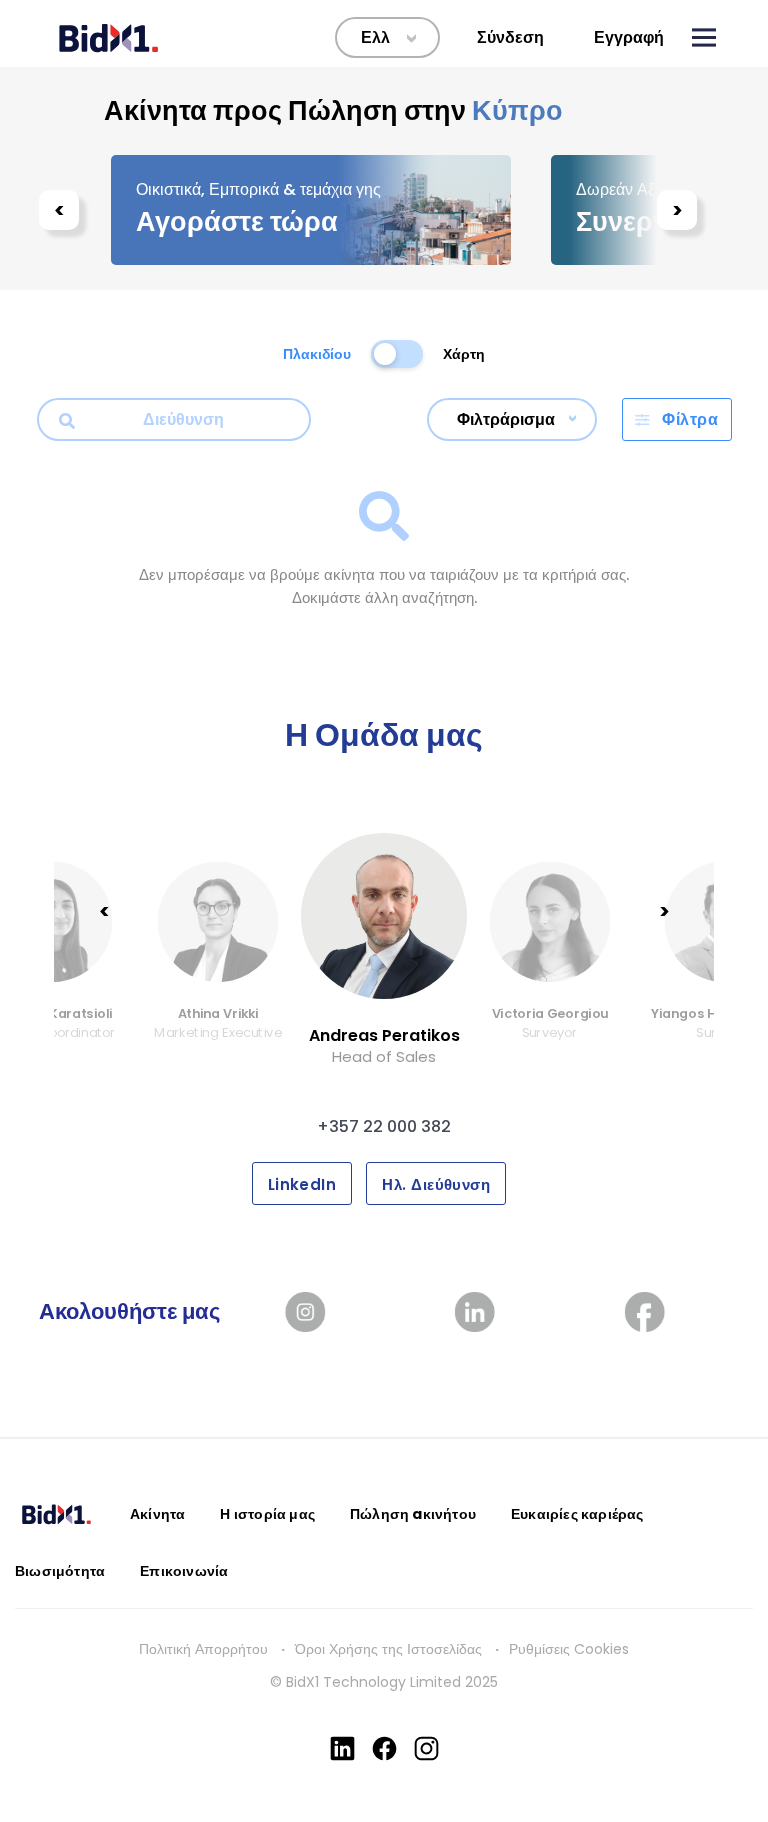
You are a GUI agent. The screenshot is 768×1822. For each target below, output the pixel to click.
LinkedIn (302, 1184)
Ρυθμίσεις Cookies (569, 1649)
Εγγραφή (629, 37)
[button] (704, 37)
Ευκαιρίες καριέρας (577, 1514)
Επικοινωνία (184, 1571)
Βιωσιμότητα (60, 1571)
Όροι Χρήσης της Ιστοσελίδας (388, 1649)
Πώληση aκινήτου (413, 1514)
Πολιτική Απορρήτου (203, 1649)
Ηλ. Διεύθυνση (436, 1184)
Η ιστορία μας (267, 1514)
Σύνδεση (510, 37)
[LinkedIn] (342, 1748)
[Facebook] (384, 1748)
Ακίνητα (157, 1514)
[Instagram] (426, 1748)
